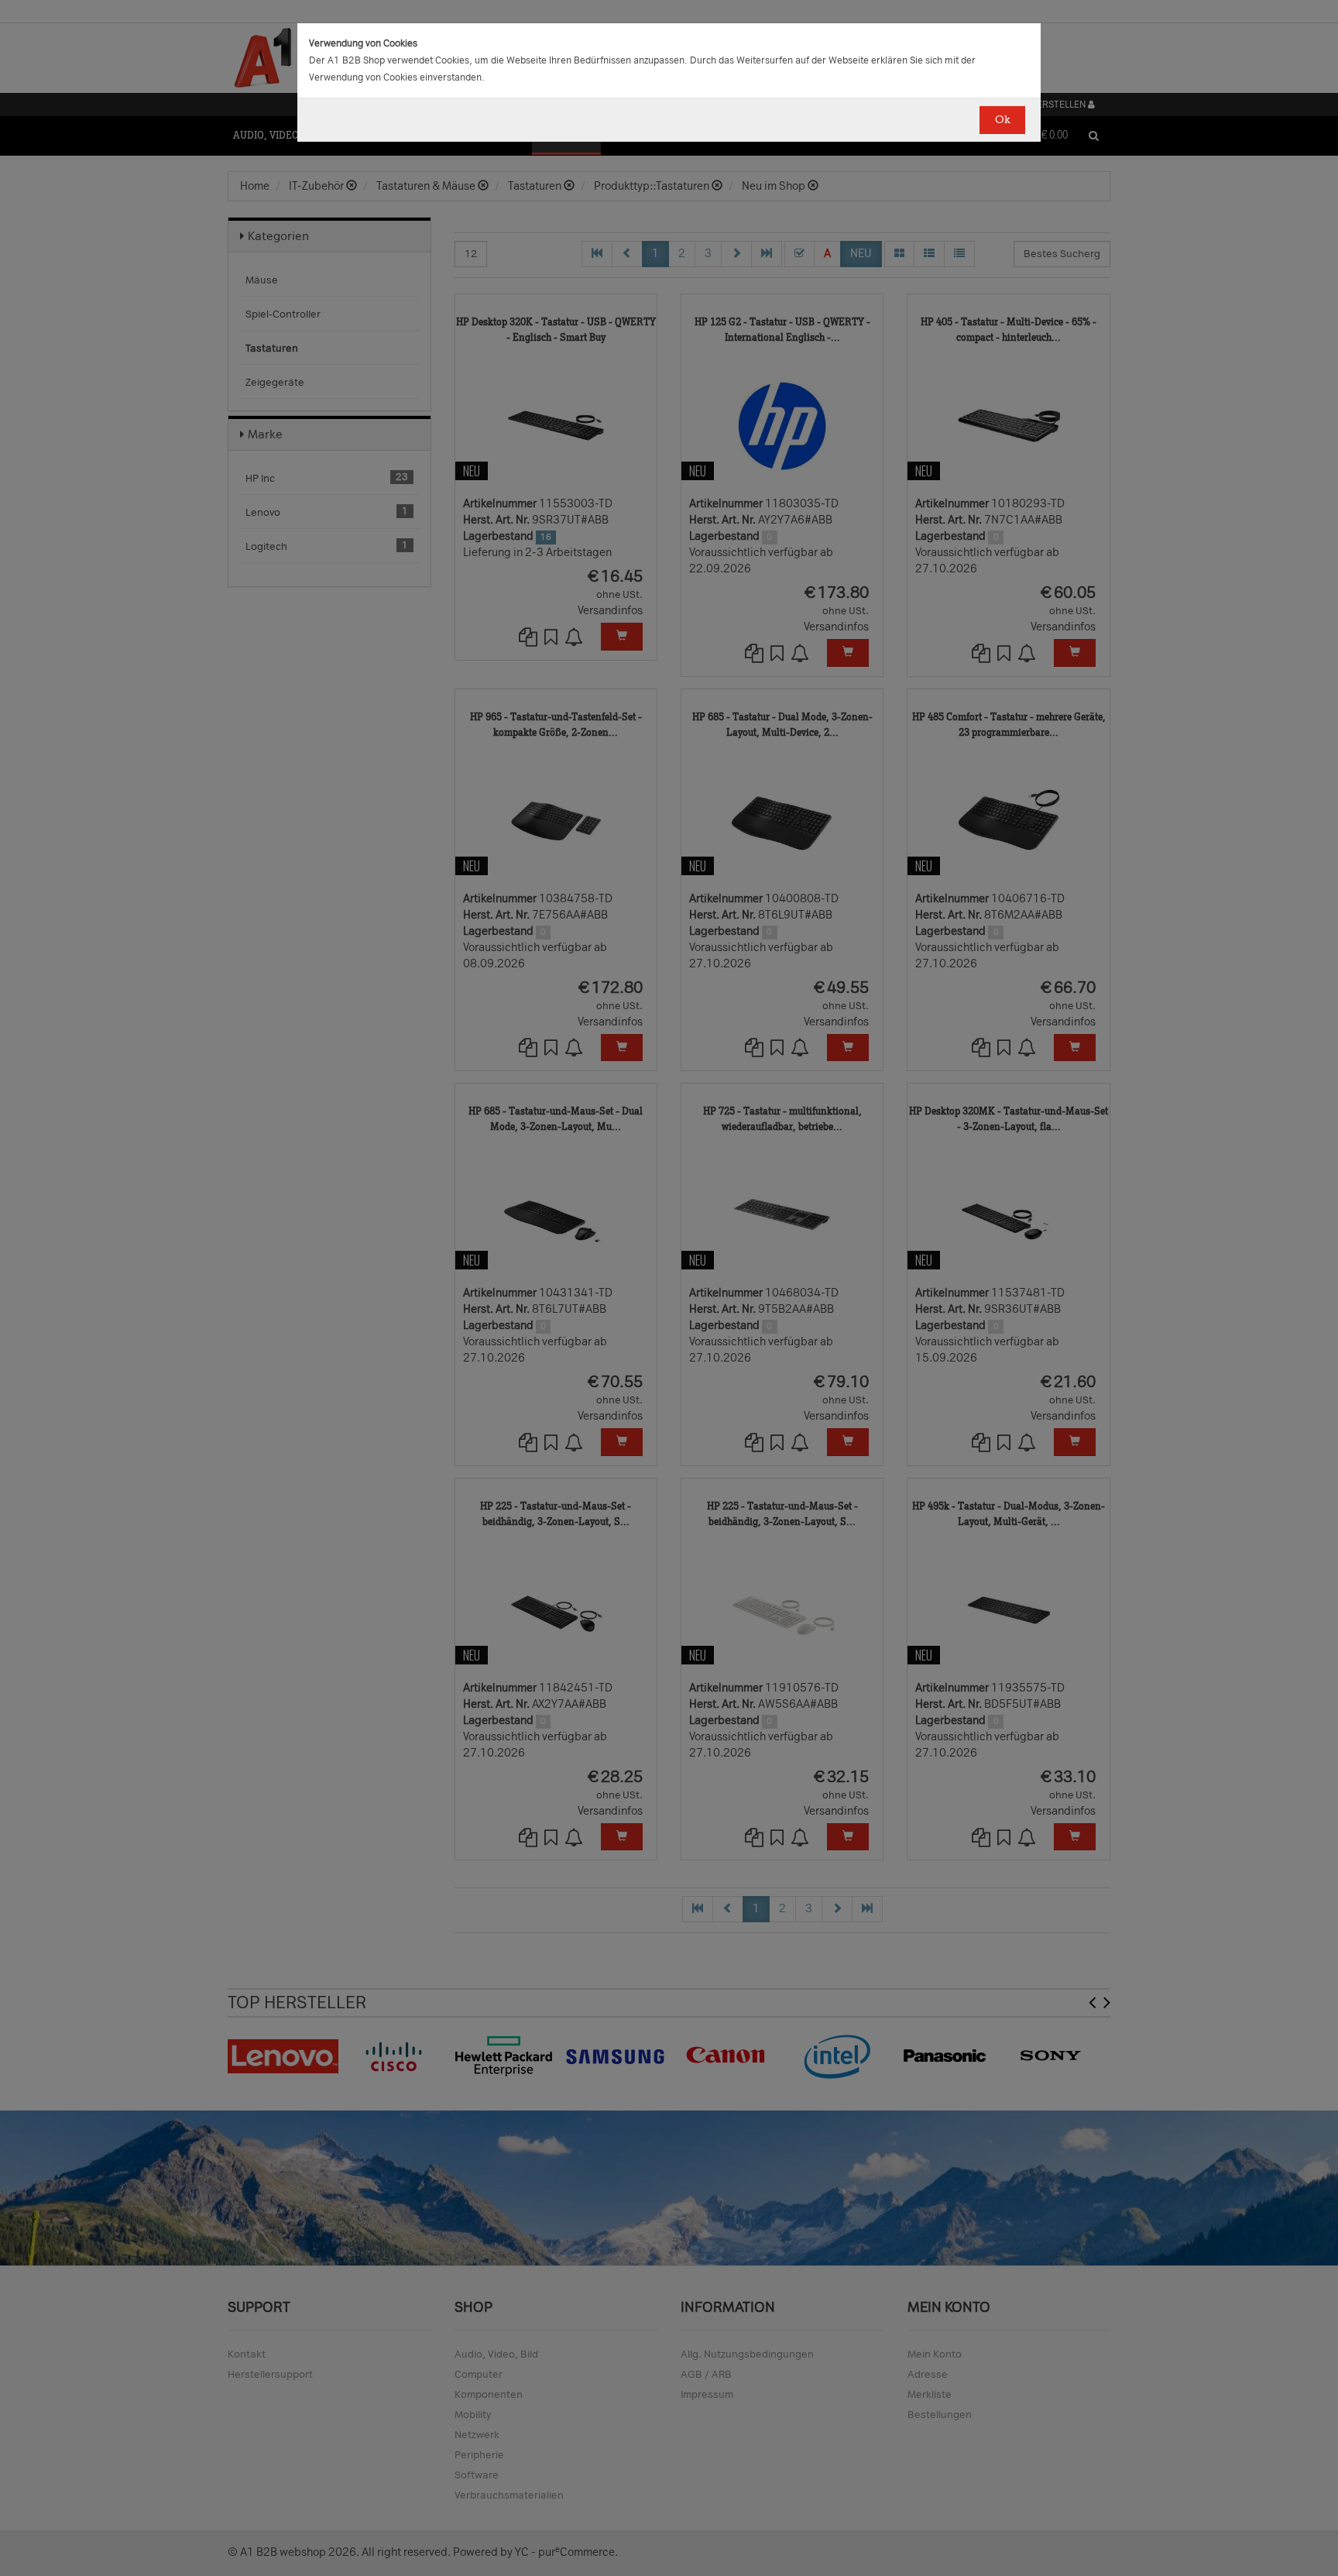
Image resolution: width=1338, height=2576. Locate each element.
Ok (1002, 120)
